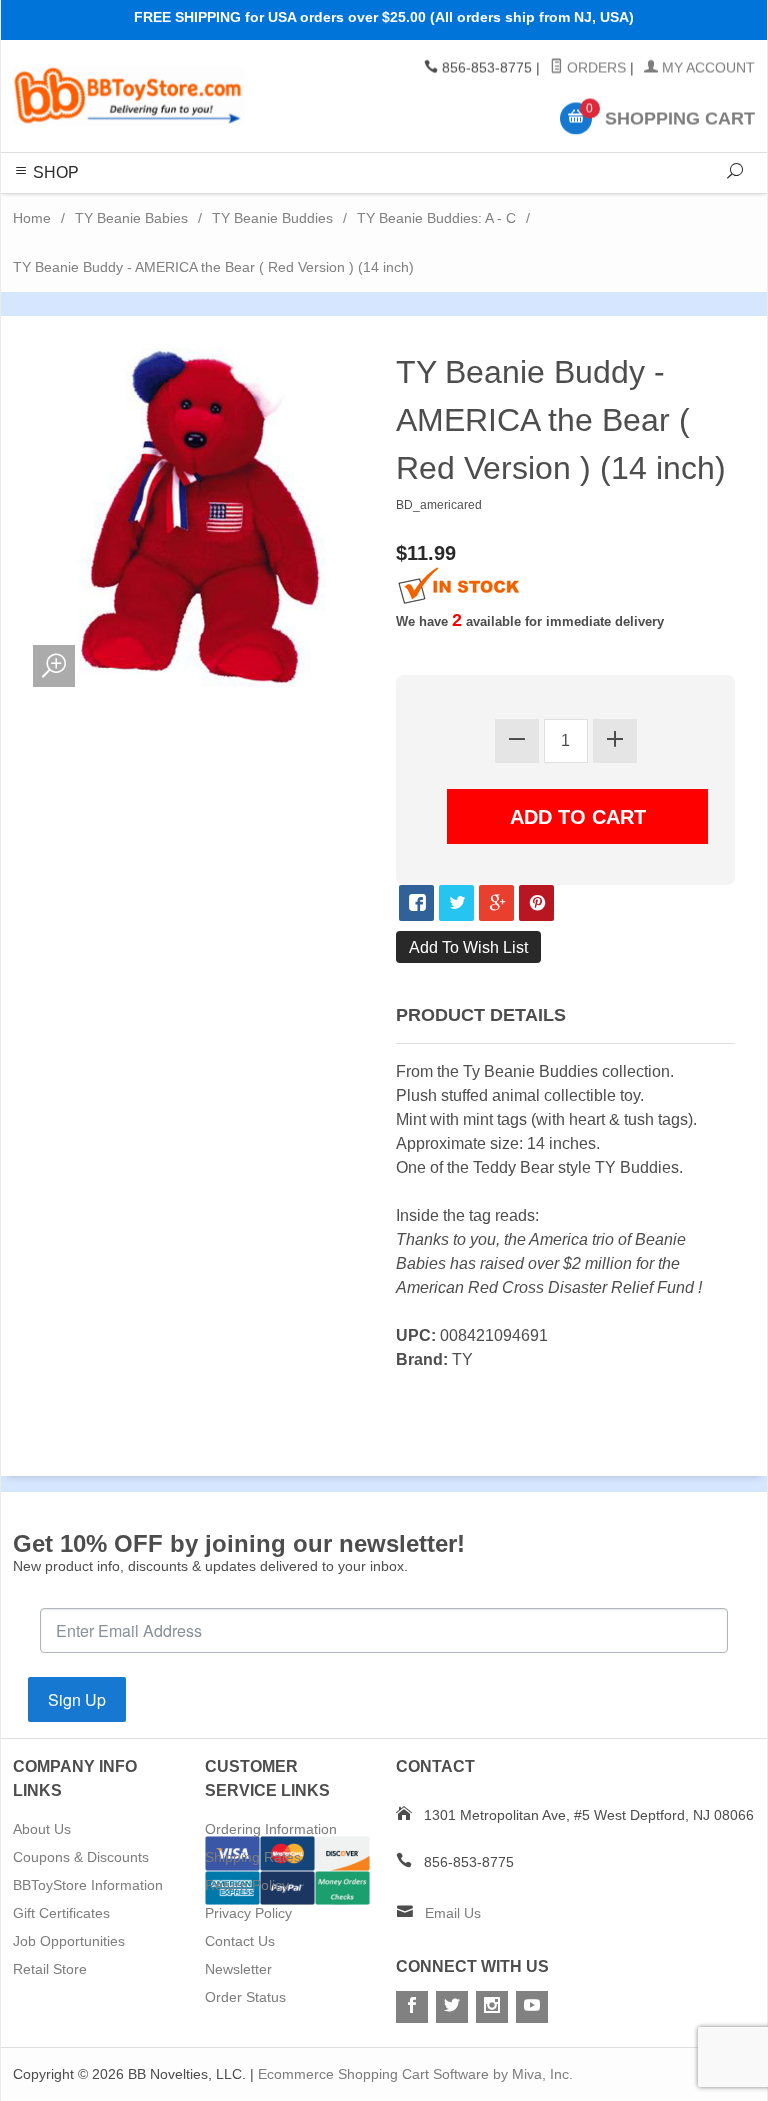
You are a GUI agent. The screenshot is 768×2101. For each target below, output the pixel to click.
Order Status (245, 1997)
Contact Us (240, 1941)
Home (32, 218)
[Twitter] (452, 2007)
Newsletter (238, 1969)
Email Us (453, 1913)
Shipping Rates (253, 1857)
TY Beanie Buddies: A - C (436, 218)
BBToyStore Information (88, 1885)
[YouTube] (532, 2007)
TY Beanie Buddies (272, 218)
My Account (706, 68)
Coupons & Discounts (81, 1857)
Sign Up (77, 1699)
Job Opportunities (69, 1941)
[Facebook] (412, 2007)
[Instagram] (492, 2007)
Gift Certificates (61, 1913)
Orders (594, 68)
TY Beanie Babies (131, 218)
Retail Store (50, 1969)
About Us (42, 1829)
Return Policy (247, 1885)
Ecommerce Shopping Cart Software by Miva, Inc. (415, 2074)
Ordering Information (271, 1829)
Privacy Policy (248, 1913)
